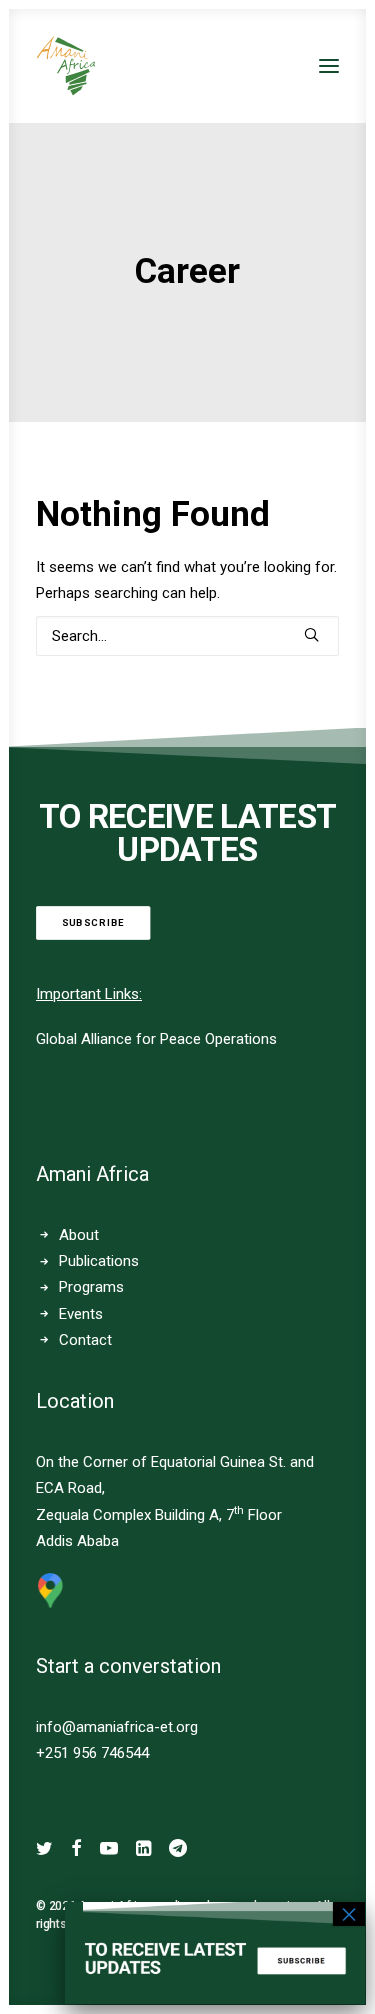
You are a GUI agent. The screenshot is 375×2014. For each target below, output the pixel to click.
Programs (91, 1287)
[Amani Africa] (66, 66)
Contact (85, 1340)
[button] (329, 66)
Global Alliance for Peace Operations (156, 1039)
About (79, 1235)
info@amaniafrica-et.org (117, 1727)
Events (81, 1314)
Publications (99, 1261)
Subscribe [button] (93, 923)
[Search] (187, 636)
